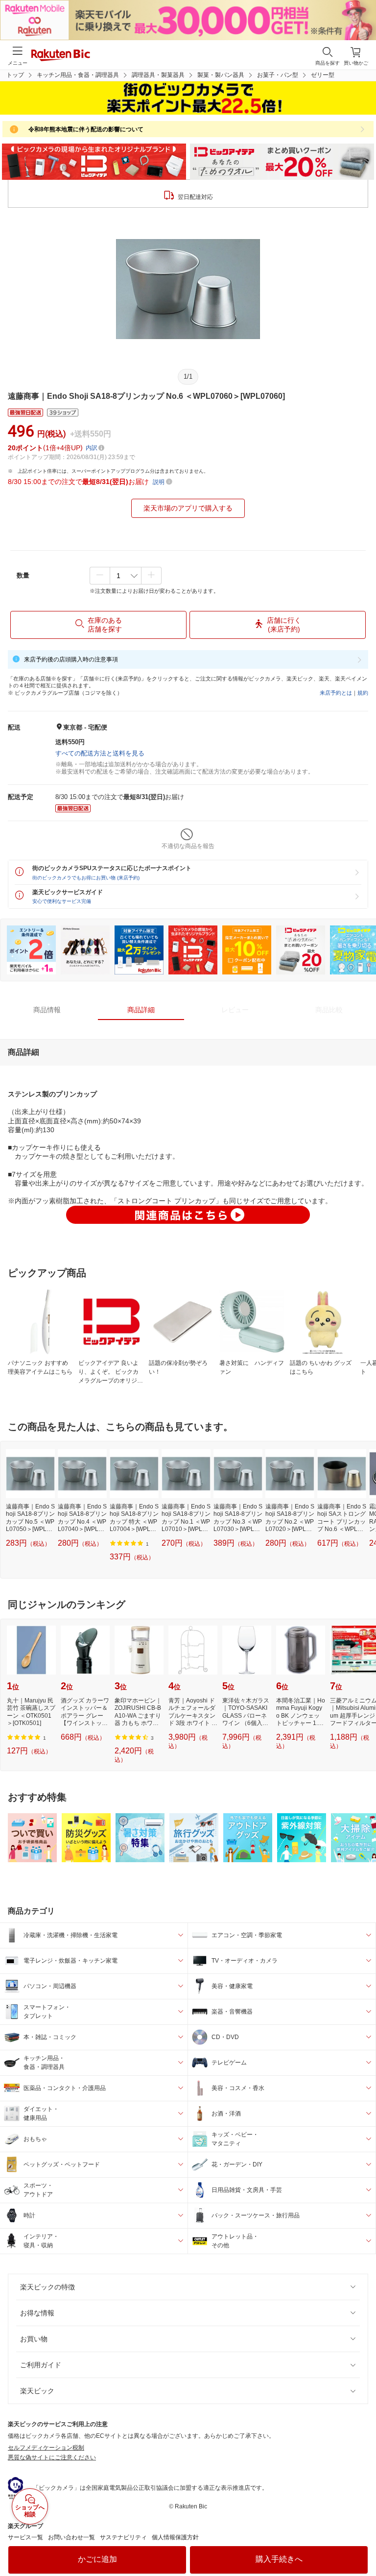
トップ (15, 75)
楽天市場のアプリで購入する (188, 508)
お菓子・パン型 (278, 75)
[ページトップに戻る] (362, 2544)
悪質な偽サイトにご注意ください (52, 2457)
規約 (363, 693)
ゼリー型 (323, 75)
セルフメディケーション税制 (46, 2448)
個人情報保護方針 (175, 2537)
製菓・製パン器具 (221, 75)
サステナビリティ (123, 2537)
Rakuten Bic (61, 56)
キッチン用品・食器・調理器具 (78, 75)
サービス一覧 (25, 2537)
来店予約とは (336, 693)
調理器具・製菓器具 (158, 75)
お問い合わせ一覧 (71, 2537)
